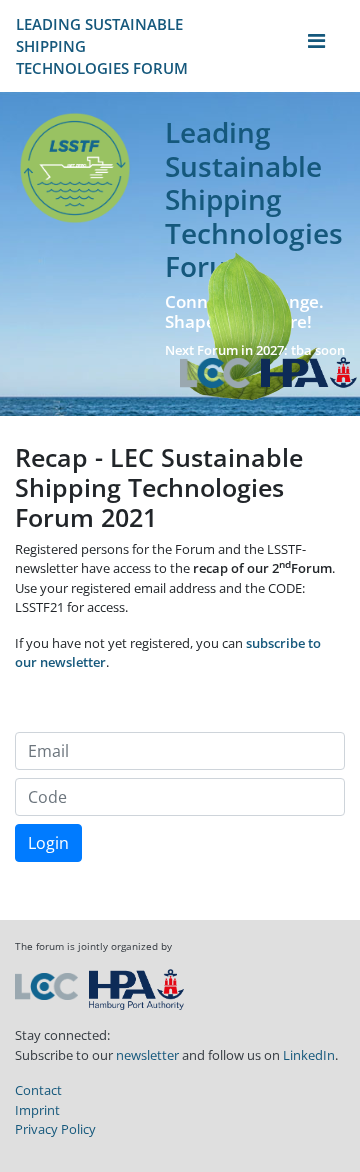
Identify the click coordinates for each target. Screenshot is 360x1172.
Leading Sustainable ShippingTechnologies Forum (102, 46)
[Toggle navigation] (316, 46)
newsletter (147, 1055)
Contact (38, 1090)
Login (48, 843)
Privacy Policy (55, 1129)
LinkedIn (309, 1055)
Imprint (37, 1110)
